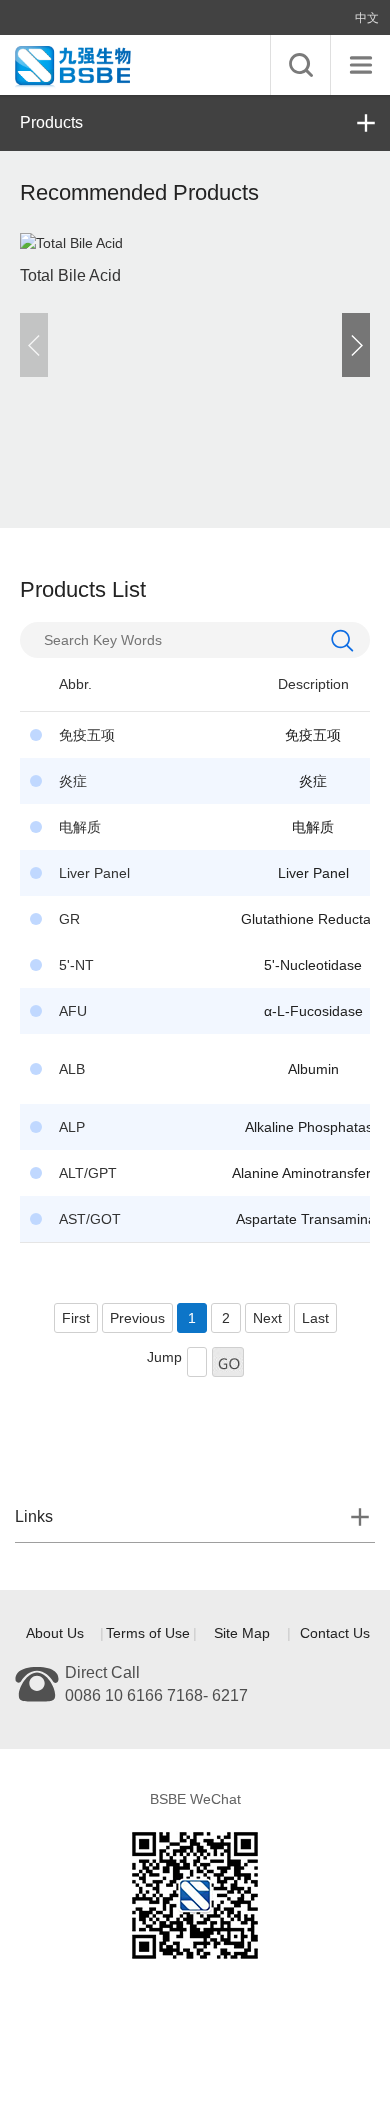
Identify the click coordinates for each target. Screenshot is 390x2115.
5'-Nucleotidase (313, 965)
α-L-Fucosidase (313, 1011)
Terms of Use (148, 1633)
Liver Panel (313, 873)
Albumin (313, 1069)
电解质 (313, 827)
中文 (367, 18)
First (76, 1318)
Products (51, 122)
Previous (137, 1318)
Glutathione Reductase (313, 919)
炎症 (313, 781)
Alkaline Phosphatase (313, 1127)
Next (267, 1318)
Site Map (242, 1633)
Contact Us (335, 1633)
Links (34, 1516)
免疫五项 (313, 735)
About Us (55, 1633)
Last (315, 1318)
